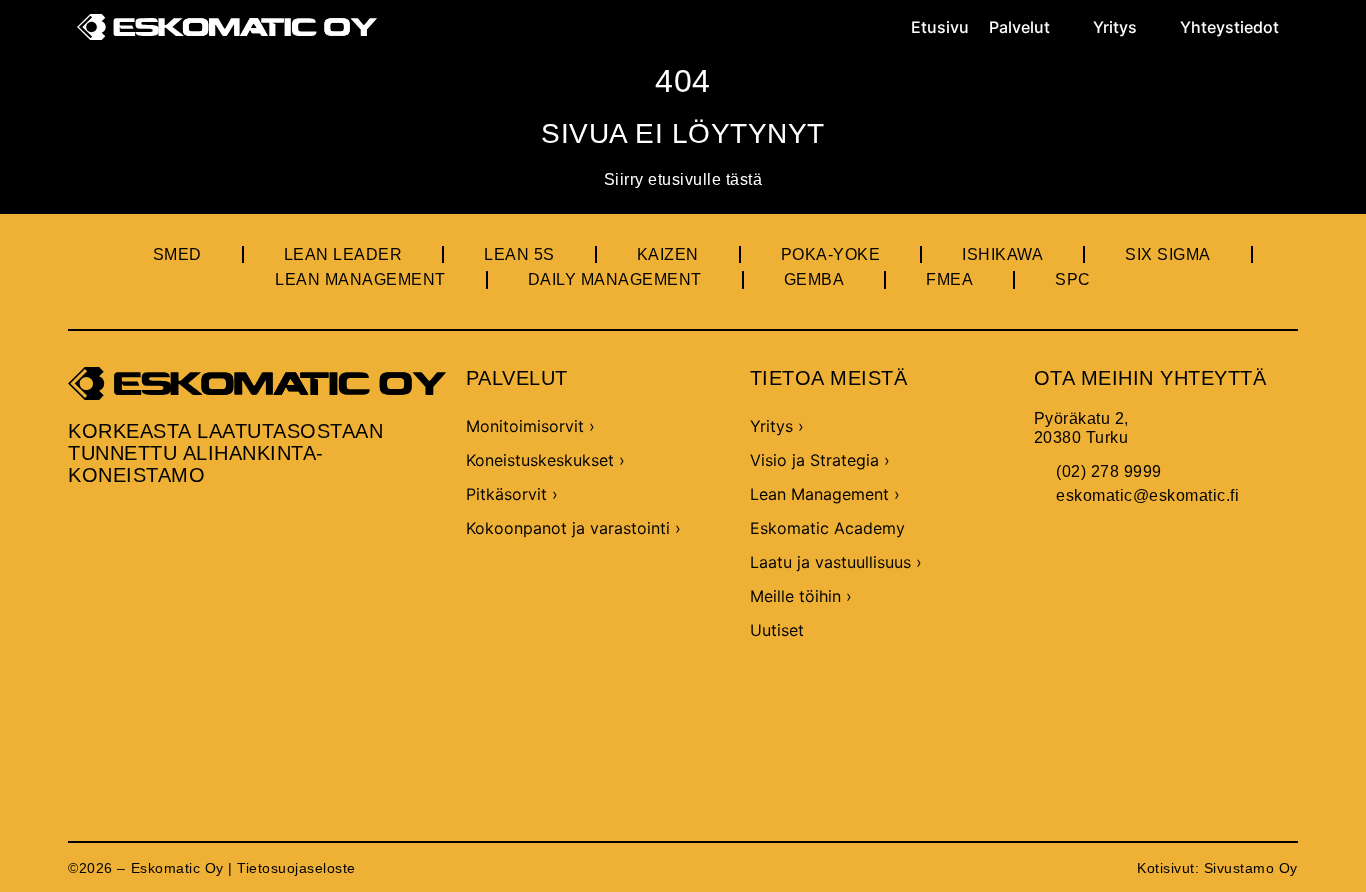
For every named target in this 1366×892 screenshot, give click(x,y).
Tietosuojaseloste (296, 868)
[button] (1031, 27)
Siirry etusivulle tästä (683, 179)
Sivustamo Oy (1251, 868)
